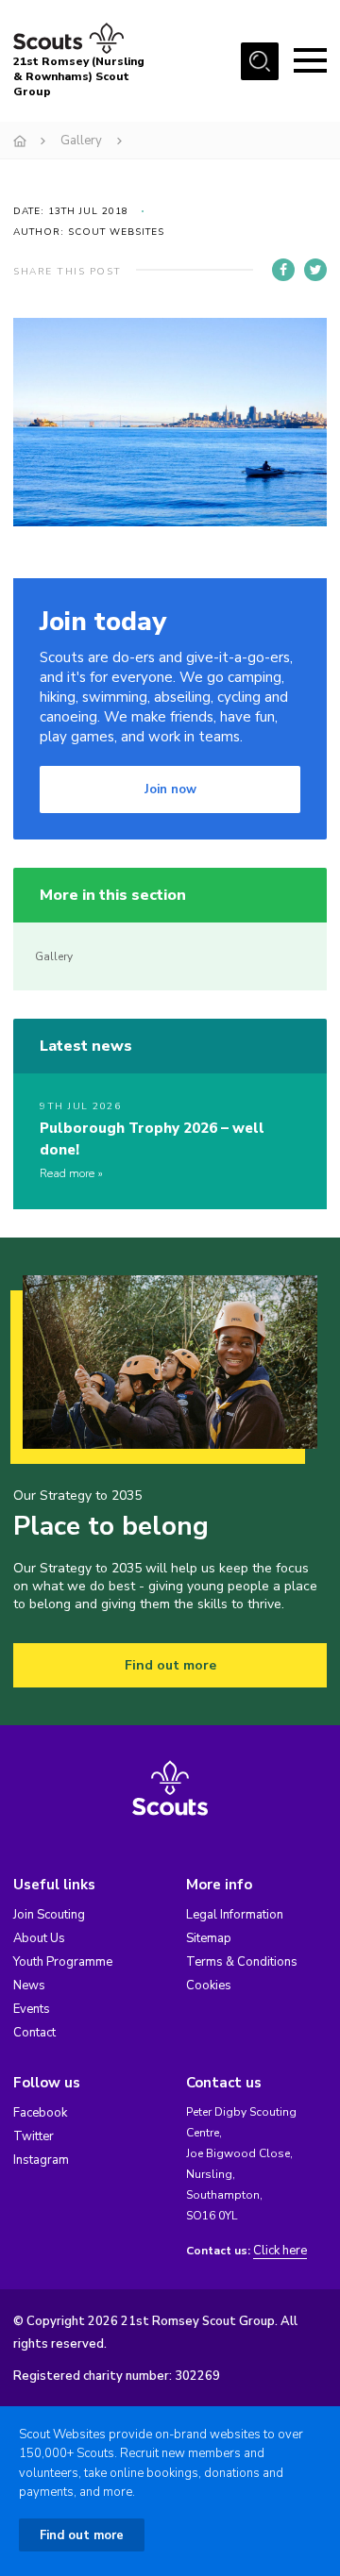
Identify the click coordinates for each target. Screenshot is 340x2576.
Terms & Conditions (242, 1962)
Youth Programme (63, 1962)
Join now (170, 789)
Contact (34, 2033)
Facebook (40, 2113)
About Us (39, 1938)
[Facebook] (283, 270)
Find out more (170, 1665)
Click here (280, 2251)
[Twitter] (315, 270)
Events (32, 2009)
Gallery (81, 141)
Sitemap (209, 1938)
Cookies (209, 1986)
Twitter (34, 2136)
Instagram (41, 2160)
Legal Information (235, 1915)
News (29, 1986)
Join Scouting (49, 1915)
